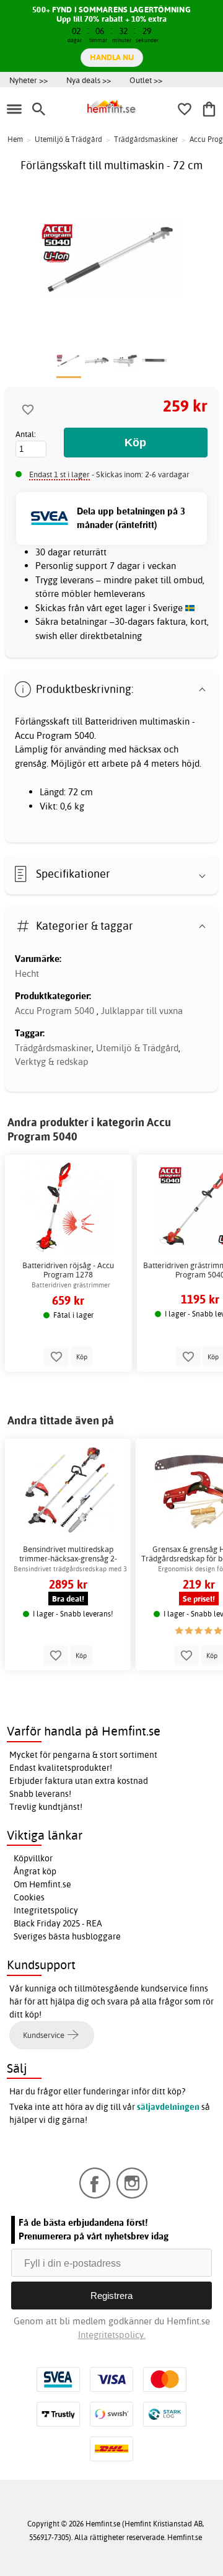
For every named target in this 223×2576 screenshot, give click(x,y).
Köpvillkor (33, 1858)
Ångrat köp (35, 1871)
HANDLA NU (112, 57)
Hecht (27, 973)
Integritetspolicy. (112, 2335)
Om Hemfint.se (42, 1884)
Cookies (29, 1897)
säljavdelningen (168, 2107)
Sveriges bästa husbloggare (67, 1936)
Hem (15, 139)
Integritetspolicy (46, 1910)
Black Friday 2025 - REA (58, 1923)
